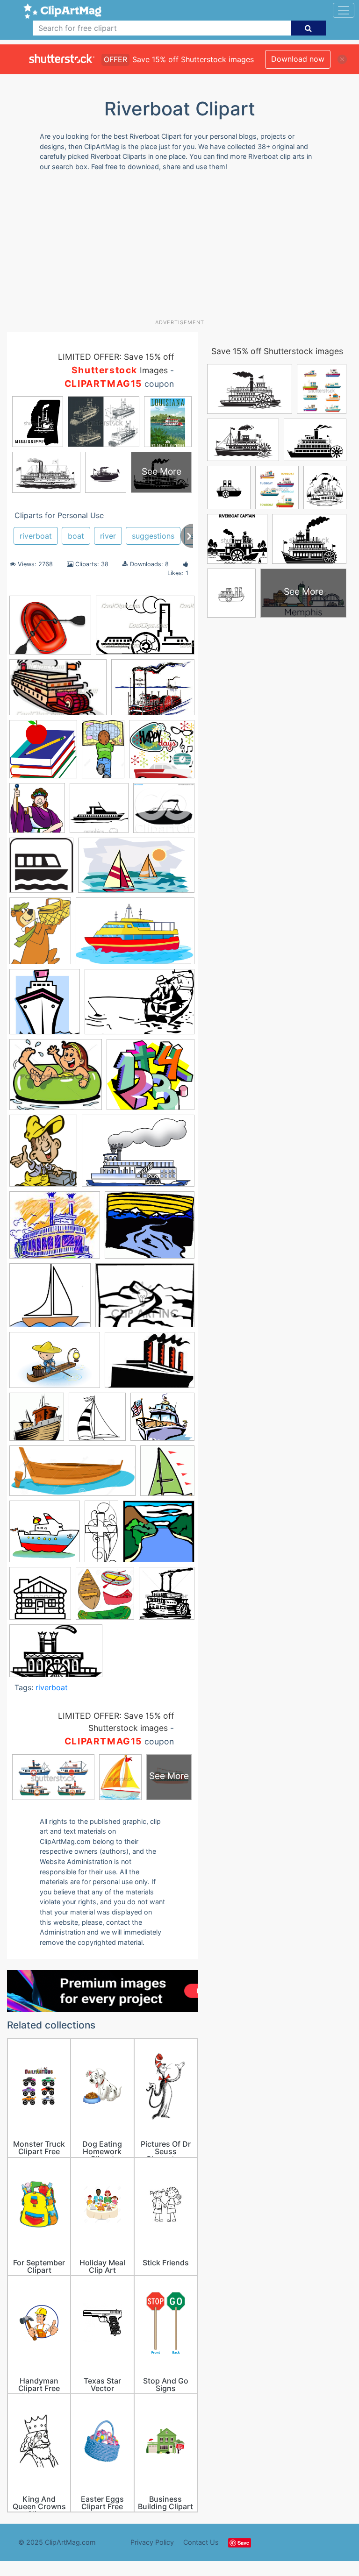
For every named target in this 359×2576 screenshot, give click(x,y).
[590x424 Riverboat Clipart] (55, 1365)
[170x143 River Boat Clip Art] (55, 1230)
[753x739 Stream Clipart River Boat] (159, 1536)
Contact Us (201, 2542)
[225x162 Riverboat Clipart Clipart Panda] (150, 1364)
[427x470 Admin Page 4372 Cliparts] (167, 1598)
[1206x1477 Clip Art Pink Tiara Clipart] (40, 935)
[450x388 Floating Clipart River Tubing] (56, 1079)
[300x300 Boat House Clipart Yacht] (99, 812)
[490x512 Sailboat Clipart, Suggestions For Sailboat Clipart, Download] (37, 1421)
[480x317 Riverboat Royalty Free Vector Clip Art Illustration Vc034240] (56, 1655)
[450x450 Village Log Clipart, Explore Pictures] (40, 1598)
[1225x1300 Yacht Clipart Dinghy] (105, 1598)
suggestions (153, 536)
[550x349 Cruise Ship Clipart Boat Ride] (135, 935)
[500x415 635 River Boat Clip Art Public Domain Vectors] (50, 630)
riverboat (36, 536)
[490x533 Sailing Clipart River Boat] (167, 1475)
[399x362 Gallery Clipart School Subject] (151, 1079)
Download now (298, 59)
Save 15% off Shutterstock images (277, 351)
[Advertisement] (183, 249)
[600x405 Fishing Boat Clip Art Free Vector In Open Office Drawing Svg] (140, 1006)
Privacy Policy (152, 2542)
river (108, 536)
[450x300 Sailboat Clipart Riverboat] (58, 692)
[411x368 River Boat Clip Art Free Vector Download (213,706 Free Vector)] (50, 1300)
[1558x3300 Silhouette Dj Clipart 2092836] (101, 1536)
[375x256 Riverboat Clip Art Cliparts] (145, 630)
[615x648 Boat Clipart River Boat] (37, 812)
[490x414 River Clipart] (150, 1229)
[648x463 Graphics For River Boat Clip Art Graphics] (138, 1155)
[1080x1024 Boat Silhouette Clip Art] (164, 812)
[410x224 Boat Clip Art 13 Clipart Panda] (136, 870)
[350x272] (153, 692)
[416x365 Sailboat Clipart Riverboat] (162, 1421)
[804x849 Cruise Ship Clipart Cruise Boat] (45, 1006)
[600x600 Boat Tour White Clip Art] (41, 870)
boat (76, 536)
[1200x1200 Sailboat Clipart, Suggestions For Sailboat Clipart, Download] (97, 1421)
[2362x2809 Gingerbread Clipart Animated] (43, 1155)
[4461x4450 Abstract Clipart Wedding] (43, 754)
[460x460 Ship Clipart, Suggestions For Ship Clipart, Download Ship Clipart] (45, 1536)
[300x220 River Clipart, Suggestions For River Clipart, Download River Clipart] (145, 1300)
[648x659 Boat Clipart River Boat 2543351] (162, 753)
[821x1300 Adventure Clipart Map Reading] (103, 753)
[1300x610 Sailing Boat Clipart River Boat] (72, 1475)
